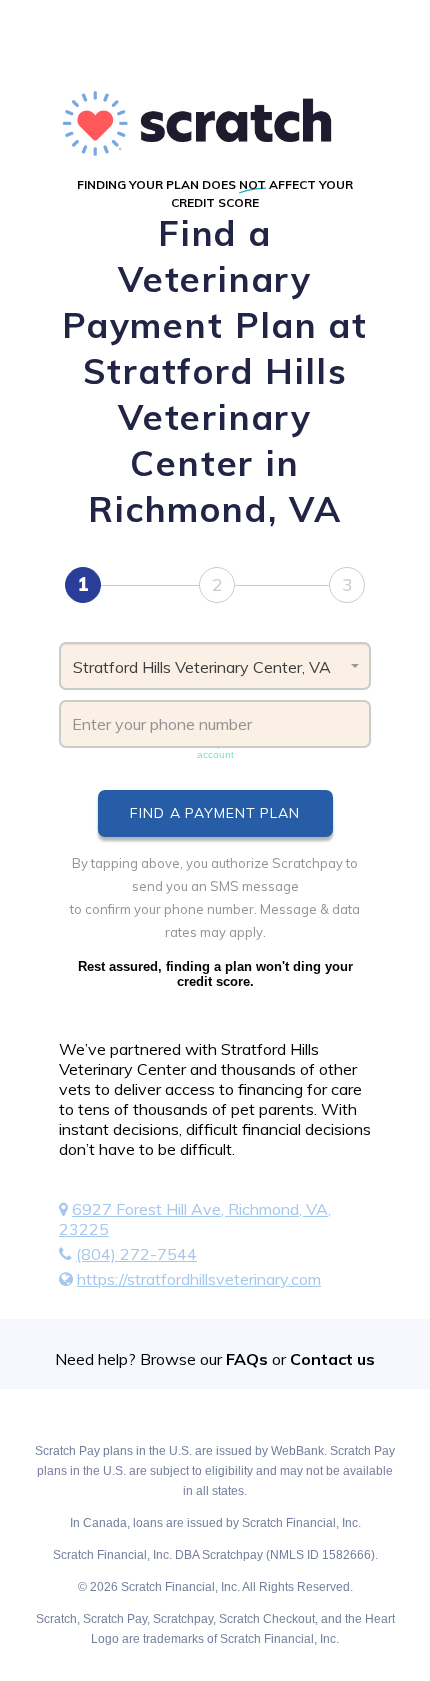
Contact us (332, 1359)
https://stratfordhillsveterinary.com (199, 1279)
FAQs (247, 1359)
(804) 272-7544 (136, 1254)
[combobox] (215, 666)
